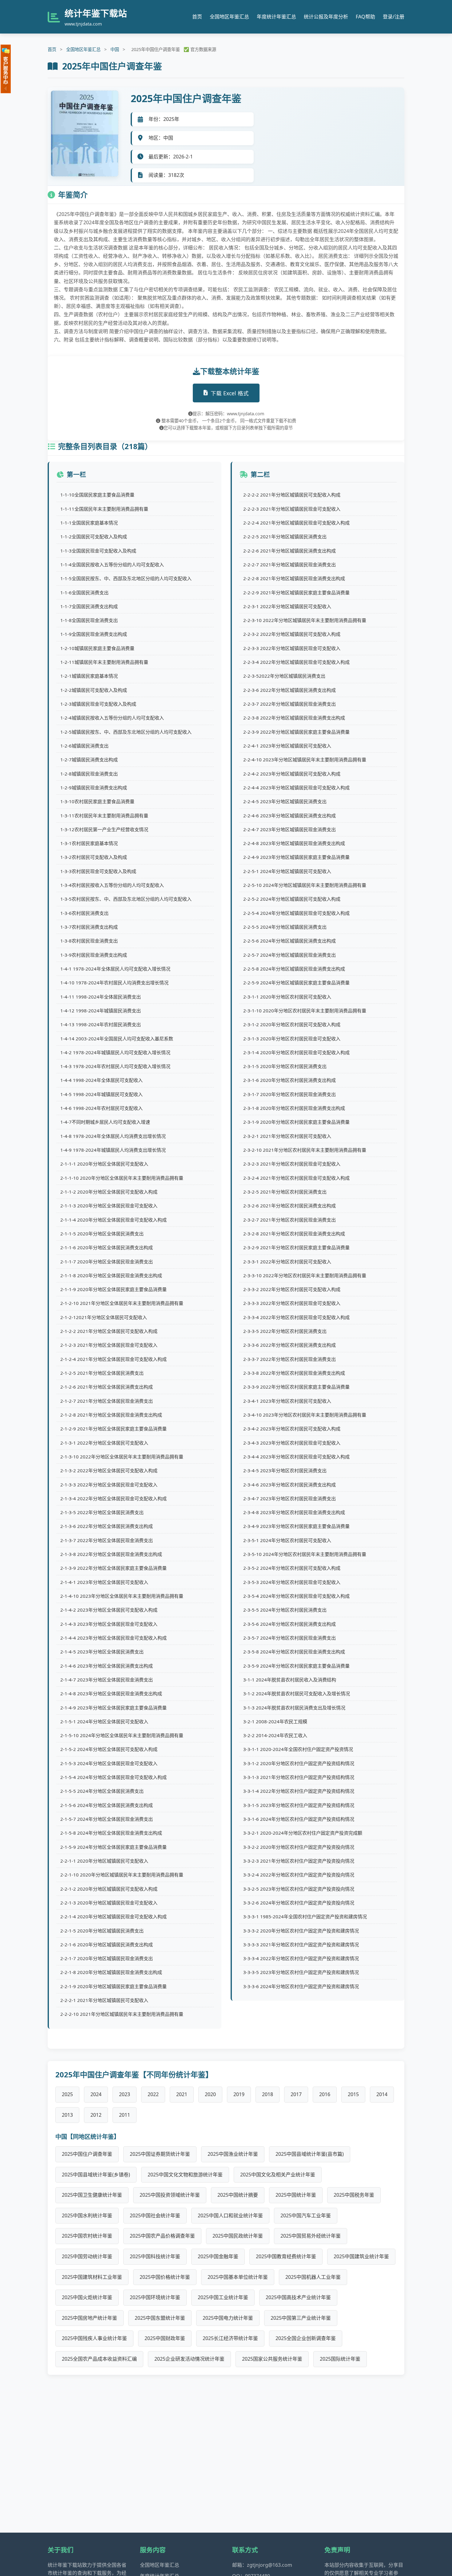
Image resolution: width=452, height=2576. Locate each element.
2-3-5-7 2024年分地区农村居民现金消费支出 (289, 1638)
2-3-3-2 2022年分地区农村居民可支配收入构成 (292, 1289)
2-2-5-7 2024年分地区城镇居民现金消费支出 (289, 955)
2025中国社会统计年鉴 (155, 2215)
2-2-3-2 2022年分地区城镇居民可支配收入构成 (292, 634)
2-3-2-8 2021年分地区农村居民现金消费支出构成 (294, 1234)
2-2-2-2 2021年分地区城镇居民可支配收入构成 (292, 495)
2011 (125, 2115)
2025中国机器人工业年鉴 (313, 2277)
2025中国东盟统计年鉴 (160, 2318)
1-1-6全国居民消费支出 (84, 592)
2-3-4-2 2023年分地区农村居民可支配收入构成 (292, 1429)
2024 (96, 2094)
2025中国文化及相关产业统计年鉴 (278, 2175)
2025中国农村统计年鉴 (87, 2236)
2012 (96, 2115)
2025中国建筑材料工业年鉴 (92, 2277)
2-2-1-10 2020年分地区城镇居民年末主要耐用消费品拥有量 (122, 1875)
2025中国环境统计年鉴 (155, 2297)
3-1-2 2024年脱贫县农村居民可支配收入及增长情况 (297, 1693)
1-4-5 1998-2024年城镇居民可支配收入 (101, 1094)
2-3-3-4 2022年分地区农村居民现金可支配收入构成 (296, 1317)
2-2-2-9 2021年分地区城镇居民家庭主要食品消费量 (296, 592)
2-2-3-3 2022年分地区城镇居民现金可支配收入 (292, 648)
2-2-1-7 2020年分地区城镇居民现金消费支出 (107, 1958)
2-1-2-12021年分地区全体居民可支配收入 (104, 1317)
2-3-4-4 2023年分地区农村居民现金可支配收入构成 (296, 1457)
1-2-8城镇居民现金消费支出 (89, 774)
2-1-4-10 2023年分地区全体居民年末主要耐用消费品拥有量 (122, 1596)
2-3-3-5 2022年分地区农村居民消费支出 (285, 1331)
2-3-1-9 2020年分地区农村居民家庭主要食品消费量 (296, 1122)
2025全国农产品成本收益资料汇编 (99, 2359)
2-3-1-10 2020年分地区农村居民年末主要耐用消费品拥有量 (305, 1011)
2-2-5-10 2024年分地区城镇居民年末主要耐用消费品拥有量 (305, 885)
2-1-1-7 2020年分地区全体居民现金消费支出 (107, 1262)
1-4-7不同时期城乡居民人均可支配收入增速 (105, 1122)
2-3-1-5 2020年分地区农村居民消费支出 (285, 1066)
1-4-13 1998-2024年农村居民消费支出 (101, 1024)
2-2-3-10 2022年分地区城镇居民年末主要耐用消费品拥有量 (305, 620)
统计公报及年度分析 (326, 17)
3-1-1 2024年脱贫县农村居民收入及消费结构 (290, 1680)
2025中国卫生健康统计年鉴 (92, 2195)
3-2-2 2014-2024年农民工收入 (275, 1735)
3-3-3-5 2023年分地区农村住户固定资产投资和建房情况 (301, 1972)
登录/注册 (394, 17)
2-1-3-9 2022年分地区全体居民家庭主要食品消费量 (113, 1568)
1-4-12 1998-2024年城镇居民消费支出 (101, 1011)
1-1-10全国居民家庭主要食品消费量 (97, 495)
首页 (197, 17)
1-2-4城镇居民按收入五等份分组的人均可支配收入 (112, 718)
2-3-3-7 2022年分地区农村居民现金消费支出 (289, 1359)
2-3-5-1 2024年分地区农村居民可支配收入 (287, 1540)
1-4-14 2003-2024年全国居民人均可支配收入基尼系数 (117, 1039)
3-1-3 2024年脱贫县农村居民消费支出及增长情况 (294, 1708)
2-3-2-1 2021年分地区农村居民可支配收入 (287, 1136)
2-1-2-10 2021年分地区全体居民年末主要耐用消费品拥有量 (122, 1303)
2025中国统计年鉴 (296, 2195)
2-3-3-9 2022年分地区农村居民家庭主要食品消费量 (296, 1387)
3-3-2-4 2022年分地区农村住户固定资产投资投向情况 (299, 1875)
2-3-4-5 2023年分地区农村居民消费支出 (285, 1470)
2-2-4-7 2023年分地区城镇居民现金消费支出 (289, 829)
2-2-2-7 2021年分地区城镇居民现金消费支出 (289, 564)
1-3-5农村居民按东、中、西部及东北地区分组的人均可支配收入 (126, 899)
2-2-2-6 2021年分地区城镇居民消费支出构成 (289, 551)
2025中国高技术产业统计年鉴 (298, 2297)
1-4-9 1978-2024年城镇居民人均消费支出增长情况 (113, 1150)
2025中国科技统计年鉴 (155, 2256)
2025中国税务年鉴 (354, 2195)
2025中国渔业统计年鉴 (233, 2154)
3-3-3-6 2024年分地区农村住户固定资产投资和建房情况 (301, 1986)
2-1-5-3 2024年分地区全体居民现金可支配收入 (109, 1763)
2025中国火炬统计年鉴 (87, 2297)
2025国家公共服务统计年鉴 (272, 2359)
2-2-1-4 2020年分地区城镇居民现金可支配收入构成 (113, 1916)
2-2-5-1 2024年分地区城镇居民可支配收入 (287, 871)
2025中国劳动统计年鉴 (87, 2256)
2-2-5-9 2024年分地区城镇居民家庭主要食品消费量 (296, 983)
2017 (296, 2094)
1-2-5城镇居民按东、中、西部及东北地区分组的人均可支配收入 (126, 732)
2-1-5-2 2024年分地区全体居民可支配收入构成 (109, 1749)
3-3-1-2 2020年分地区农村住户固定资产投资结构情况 (299, 1763)
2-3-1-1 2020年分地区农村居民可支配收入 (287, 997)
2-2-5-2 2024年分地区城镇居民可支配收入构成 (292, 899)
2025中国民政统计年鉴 (238, 2236)
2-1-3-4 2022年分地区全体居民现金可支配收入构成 (113, 1498)
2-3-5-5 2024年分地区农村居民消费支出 (285, 1610)
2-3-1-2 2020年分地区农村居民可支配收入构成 (292, 1024)
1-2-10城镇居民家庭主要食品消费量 (97, 648)
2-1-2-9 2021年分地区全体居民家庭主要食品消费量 (113, 1429)
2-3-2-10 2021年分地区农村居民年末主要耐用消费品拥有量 (305, 1150)
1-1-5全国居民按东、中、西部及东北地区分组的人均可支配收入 (126, 578)
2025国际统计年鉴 (340, 2359)
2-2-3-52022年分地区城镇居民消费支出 (284, 676)
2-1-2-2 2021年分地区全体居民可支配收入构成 (109, 1331)
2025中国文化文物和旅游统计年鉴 (185, 2175)
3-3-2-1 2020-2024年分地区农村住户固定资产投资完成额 (303, 1833)
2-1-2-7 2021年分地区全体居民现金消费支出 (107, 1401)
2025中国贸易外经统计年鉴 (311, 2236)
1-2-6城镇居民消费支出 (84, 746)
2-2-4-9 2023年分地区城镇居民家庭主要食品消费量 (296, 857)
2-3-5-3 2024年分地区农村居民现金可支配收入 (292, 1582)
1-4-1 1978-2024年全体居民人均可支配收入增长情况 (115, 969)
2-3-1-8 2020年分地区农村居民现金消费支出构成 (294, 1108)
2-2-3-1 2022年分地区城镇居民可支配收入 (287, 606)
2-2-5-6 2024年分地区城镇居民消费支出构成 (289, 941)
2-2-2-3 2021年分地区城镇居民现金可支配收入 (292, 509)
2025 (67, 2094)
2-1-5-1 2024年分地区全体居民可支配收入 (104, 1721)
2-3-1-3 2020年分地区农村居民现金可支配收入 (292, 1039)
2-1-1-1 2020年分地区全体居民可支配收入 (104, 1164)
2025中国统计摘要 (238, 2195)
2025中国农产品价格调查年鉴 (162, 2236)
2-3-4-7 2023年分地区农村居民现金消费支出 (289, 1498)
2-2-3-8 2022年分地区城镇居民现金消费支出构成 (294, 718)
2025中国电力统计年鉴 (228, 2318)
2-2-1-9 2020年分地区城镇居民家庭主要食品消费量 (113, 1986)
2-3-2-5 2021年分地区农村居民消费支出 (285, 1192)
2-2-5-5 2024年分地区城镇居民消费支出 (285, 927)
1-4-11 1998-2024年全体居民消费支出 (101, 997)
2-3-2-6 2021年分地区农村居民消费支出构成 (289, 1206)
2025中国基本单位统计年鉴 (238, 2277)
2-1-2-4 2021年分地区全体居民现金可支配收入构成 (113, 1359)
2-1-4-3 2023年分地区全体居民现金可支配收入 (109, 1624)
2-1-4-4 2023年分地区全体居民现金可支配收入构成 (113, 1638)
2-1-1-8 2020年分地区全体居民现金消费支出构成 (111, 1275)
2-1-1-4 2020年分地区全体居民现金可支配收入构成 (113, 1220)
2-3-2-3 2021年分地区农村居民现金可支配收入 (292, 1164)
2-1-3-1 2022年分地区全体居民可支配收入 (104, 1443)
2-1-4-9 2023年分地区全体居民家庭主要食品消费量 (113, 1708)
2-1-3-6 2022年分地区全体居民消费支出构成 (107, 1526)
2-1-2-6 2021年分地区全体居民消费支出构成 (107, 1387)
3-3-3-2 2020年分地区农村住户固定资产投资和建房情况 (301, 1931)
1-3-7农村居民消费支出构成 (89, 927)
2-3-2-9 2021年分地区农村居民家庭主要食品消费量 (296, 1247)
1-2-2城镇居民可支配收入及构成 (94, 690)
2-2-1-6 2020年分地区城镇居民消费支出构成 (107, 1944)
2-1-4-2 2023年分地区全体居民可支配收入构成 (109, 1610)
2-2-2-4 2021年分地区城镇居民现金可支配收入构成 (296, 523)
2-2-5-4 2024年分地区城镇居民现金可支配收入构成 (296, 913)
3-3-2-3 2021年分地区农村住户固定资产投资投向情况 (299, 1861)
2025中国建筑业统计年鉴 (361, 2256)
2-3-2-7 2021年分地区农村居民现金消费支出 (289, 1220)
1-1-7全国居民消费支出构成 (89, 606)
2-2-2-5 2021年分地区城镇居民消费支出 (285, 536)
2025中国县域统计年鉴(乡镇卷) (96, 2175)
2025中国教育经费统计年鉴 (286, 2256)
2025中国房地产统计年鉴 (89, 2318)
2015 (353, 2094)
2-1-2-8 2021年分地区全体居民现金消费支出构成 (111, 1415)
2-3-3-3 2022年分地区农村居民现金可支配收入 (292, 1303)
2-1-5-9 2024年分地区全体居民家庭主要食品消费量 (113, 1847)
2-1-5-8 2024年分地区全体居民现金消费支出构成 (111, 1833)
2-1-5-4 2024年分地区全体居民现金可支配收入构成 (113, 1777)
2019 (239, 2094)
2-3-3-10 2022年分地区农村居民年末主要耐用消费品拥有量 (305, 1275)
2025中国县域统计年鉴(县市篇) (310, 2154)
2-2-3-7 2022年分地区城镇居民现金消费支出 (289, 704)
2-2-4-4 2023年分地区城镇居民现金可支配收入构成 (296, 788)
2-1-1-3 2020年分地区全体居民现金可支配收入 (109, 1206)
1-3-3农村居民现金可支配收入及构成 (98, 871)
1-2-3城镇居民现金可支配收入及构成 (98, 704)
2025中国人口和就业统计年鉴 (230, 2215)
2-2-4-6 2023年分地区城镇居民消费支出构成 (289, 815)
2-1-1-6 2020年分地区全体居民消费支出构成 (107, 1247)
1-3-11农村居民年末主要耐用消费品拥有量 (104, 815)
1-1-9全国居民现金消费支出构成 (94, 634)
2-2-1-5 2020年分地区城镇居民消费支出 (102, 1931)
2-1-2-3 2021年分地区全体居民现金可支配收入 (109, 1345)
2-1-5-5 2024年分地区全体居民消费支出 (102, 1791)
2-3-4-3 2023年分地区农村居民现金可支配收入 (292, 1443)
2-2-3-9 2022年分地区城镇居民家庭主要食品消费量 (296, 732)
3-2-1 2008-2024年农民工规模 (275, 1721)
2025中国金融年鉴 (218, 2256)
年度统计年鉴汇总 (276, 17)
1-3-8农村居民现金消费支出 (89, 941)
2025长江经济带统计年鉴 (230, 2338)
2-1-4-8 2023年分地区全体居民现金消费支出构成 (111, 1693)
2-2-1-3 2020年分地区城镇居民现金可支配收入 (109, 1903)
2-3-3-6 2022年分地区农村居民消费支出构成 (289, 1345)
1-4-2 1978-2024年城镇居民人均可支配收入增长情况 (115, 1052)
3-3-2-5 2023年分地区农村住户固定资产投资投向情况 (299, 1889)
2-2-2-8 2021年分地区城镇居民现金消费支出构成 (294, 578)
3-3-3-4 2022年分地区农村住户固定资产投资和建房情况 (301, 1958)
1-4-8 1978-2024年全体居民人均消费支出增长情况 (113, 1136)
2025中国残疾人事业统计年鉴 (94, 2338)
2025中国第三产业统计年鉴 (301, 2318)
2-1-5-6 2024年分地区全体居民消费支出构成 (107, 1805)
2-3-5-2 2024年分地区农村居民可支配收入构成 (292, 1568)
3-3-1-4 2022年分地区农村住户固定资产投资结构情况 (299, 1791)
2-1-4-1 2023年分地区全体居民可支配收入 (104, 1582)
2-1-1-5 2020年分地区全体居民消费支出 (102, 1234)
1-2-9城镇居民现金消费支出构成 (94, 788)
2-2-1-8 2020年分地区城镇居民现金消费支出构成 (111, 1972)
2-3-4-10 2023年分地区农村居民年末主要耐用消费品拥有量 (305, 1415)
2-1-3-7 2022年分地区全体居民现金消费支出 (107, 1540)
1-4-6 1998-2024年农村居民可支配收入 (101, 1108)
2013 (67, 2115)
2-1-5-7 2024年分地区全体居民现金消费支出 (107, 1819)
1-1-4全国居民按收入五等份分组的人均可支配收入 (112, 564)
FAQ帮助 (365, 17)
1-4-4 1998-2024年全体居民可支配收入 (101, 1080)
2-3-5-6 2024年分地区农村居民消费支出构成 (289, 1624)
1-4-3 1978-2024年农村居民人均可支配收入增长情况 (115, 1066)
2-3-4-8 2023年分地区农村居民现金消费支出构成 (294, 1512)
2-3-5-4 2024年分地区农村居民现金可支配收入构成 (296, 1596)
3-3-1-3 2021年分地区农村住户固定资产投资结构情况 (299, 1777)
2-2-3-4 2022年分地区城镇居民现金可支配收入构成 (296, 662)
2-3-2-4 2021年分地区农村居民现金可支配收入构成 (296, 1178)
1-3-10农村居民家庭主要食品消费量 (97, 801)
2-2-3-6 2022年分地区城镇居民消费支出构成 (289, 690)
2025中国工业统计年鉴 (223, 2297)
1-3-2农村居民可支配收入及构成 (94, 857)
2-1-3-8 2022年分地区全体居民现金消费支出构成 (111, 1554)
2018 (268, 2094)
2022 (153, 2094)
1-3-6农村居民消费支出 (84, 913)
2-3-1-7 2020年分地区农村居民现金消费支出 (289, 1094)
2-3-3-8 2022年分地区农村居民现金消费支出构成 (294, 1373)
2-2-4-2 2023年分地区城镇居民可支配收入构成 (292, 774)
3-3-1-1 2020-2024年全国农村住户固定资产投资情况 (298, 1749)
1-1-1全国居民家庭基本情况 (89, 523)
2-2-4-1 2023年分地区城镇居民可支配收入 (287, 746)
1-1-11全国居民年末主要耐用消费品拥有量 (104, 509)
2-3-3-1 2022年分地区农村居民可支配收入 (287, 1262)
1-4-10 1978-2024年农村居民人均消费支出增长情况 (114, 983)
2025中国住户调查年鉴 (87, 2154)
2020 (210, 2094)
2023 (125, 2094)
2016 (325, 2094)
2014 (382, 2094)
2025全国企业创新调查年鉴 (306, 2338)
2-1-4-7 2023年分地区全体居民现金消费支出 (107, 1680)
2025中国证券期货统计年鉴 (160, 2154)
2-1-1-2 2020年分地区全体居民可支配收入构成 (109, 1192)
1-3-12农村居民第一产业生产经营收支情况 (104, 829)
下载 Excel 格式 (230, 393)
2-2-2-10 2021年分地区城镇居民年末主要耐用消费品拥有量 (122, 2014)
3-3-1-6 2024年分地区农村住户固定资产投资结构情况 (299, 1819)
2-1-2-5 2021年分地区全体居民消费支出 (102, 1373)
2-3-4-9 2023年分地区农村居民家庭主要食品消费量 (296, 1526)
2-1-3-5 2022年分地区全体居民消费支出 (102, 1512)
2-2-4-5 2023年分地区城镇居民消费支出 (285, 801)
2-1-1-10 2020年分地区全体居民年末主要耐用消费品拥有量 (122, 1178)
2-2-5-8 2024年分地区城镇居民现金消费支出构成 (294, 969)
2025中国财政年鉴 (165, 2338)
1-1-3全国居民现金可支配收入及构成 (98, 551)
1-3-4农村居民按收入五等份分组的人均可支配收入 (112, 885)
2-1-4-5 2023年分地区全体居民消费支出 (102, 1652)
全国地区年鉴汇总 (229, 17)
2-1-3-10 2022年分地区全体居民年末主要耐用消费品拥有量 (122, 1457)
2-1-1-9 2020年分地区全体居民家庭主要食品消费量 (113, 1289)
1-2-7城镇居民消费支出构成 (89, 760)
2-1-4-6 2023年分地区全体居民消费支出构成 (107, 1666)
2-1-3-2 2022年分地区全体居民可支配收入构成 (109, 1470)
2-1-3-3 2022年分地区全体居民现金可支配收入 (109, 1485)
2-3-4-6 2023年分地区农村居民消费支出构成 (289, 1485)
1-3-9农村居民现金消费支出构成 (94, 955)
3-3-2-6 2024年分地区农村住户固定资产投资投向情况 (299, 1903)
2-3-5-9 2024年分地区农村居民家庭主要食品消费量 (296, 1666)
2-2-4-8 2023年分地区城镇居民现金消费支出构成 (294, 843)
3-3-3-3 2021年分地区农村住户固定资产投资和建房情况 (301, 1944)
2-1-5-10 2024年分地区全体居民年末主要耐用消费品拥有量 (122, 1735)
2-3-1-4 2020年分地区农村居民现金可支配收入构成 (296, 1052)
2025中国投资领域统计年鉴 (170, 2195)
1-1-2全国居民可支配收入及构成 (94, 536)
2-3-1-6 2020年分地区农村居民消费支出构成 (289, 1080)
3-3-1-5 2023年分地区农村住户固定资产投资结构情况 (299, 1805)
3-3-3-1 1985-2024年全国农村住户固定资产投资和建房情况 (305, 1916)
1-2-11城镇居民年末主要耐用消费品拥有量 (104, 662)
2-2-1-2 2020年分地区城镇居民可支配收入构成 (109, 1889)
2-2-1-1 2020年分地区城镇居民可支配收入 (104, 1861)
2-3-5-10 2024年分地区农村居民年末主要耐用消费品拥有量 (305, 1554)
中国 (115, 49)
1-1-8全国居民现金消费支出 (89, 620)
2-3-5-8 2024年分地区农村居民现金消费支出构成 (294, 1652)
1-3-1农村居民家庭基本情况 (89, 843)
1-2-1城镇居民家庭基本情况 (89, 676)
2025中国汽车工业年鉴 (306, 2215)
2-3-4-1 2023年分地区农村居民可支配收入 (287, 1401)
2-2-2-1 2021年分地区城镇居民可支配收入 (104, 2000)
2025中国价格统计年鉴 (165, 2277)
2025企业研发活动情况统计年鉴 (189, 2359)
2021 (182, 2094)
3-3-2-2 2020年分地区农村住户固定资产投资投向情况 (299, 1847)
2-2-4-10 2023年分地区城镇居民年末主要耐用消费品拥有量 (305, 760)
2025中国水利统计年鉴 (87, 2215)
